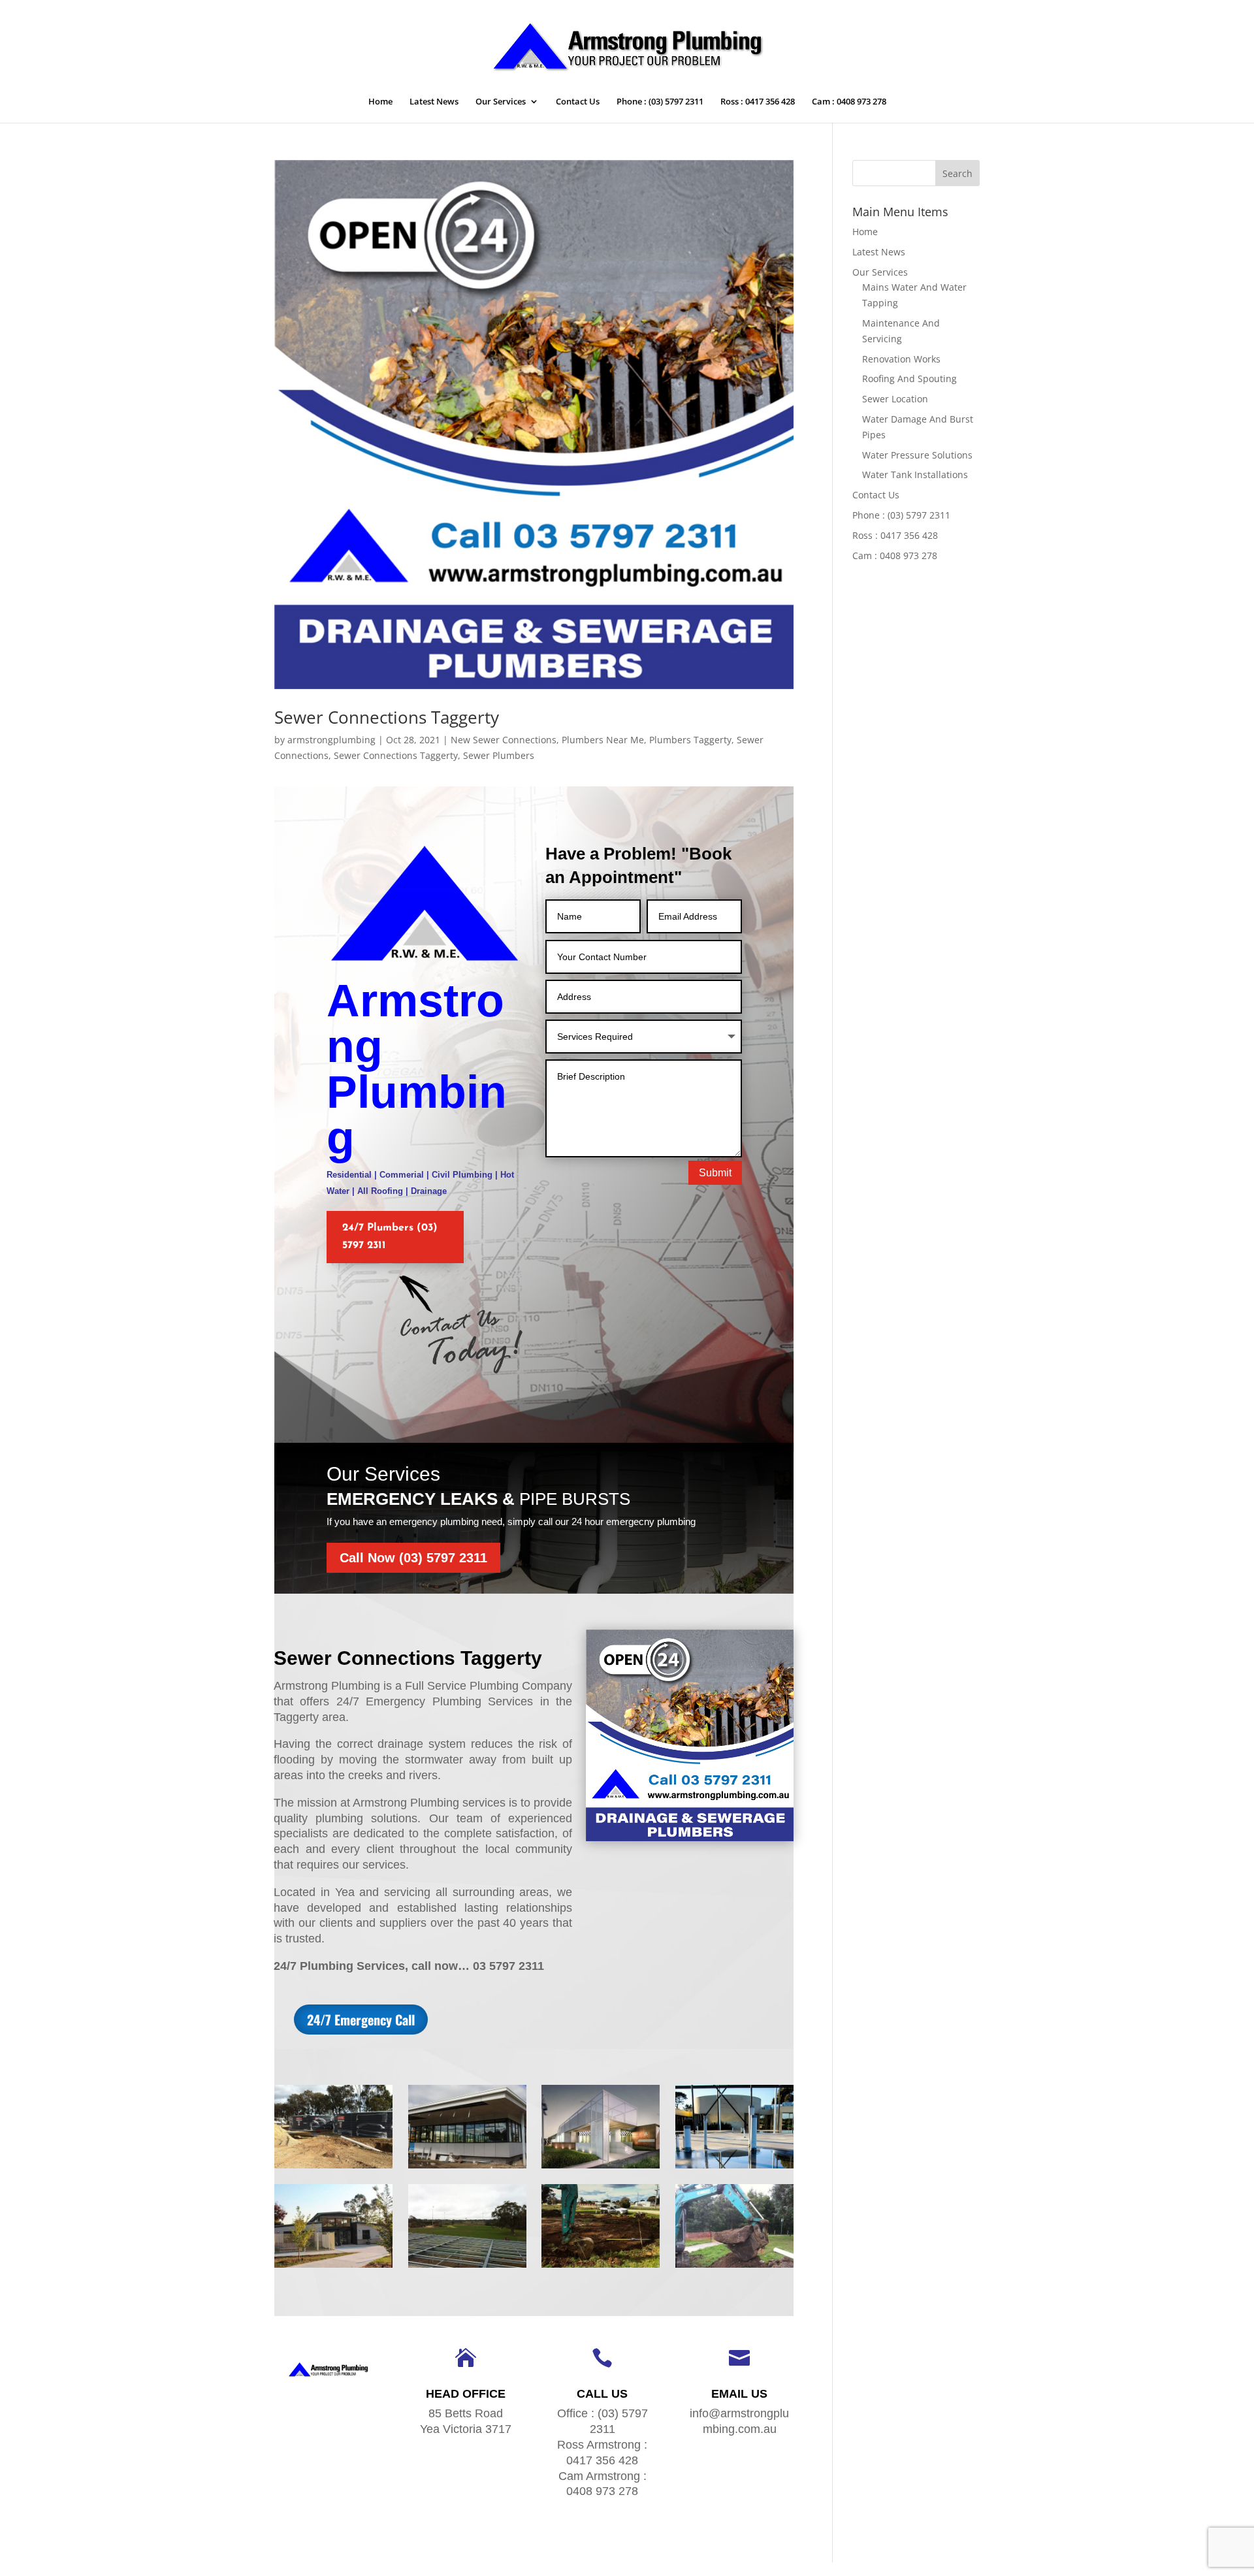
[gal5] (734, 2267)
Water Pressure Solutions (917, 455)
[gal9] (734, 2168)
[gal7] (467, 2267)
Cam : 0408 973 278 (849, 102)
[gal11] (467, 2168)
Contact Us (578, 102)
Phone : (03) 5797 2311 (660, 102)
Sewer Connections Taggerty (387, 717)
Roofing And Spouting (909, 378)
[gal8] (333, 2267)
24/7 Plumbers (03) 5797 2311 (390, 1237)
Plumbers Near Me (603, 740)
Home (380, 102)
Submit (715, 1173)
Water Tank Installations (915, 475)
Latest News (434, 102)
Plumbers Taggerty (690, 740)
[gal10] (601, 2168)
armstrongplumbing (331, 740)
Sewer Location (895, 399)
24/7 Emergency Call (361, 2020)
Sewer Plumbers (499, 755)
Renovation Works (901, 359)
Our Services (501, 102)
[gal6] (601, 2267)
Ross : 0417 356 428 (758, 102)
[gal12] (333, 2168)
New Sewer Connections (504, 740)
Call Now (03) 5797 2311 (413, 1558)
